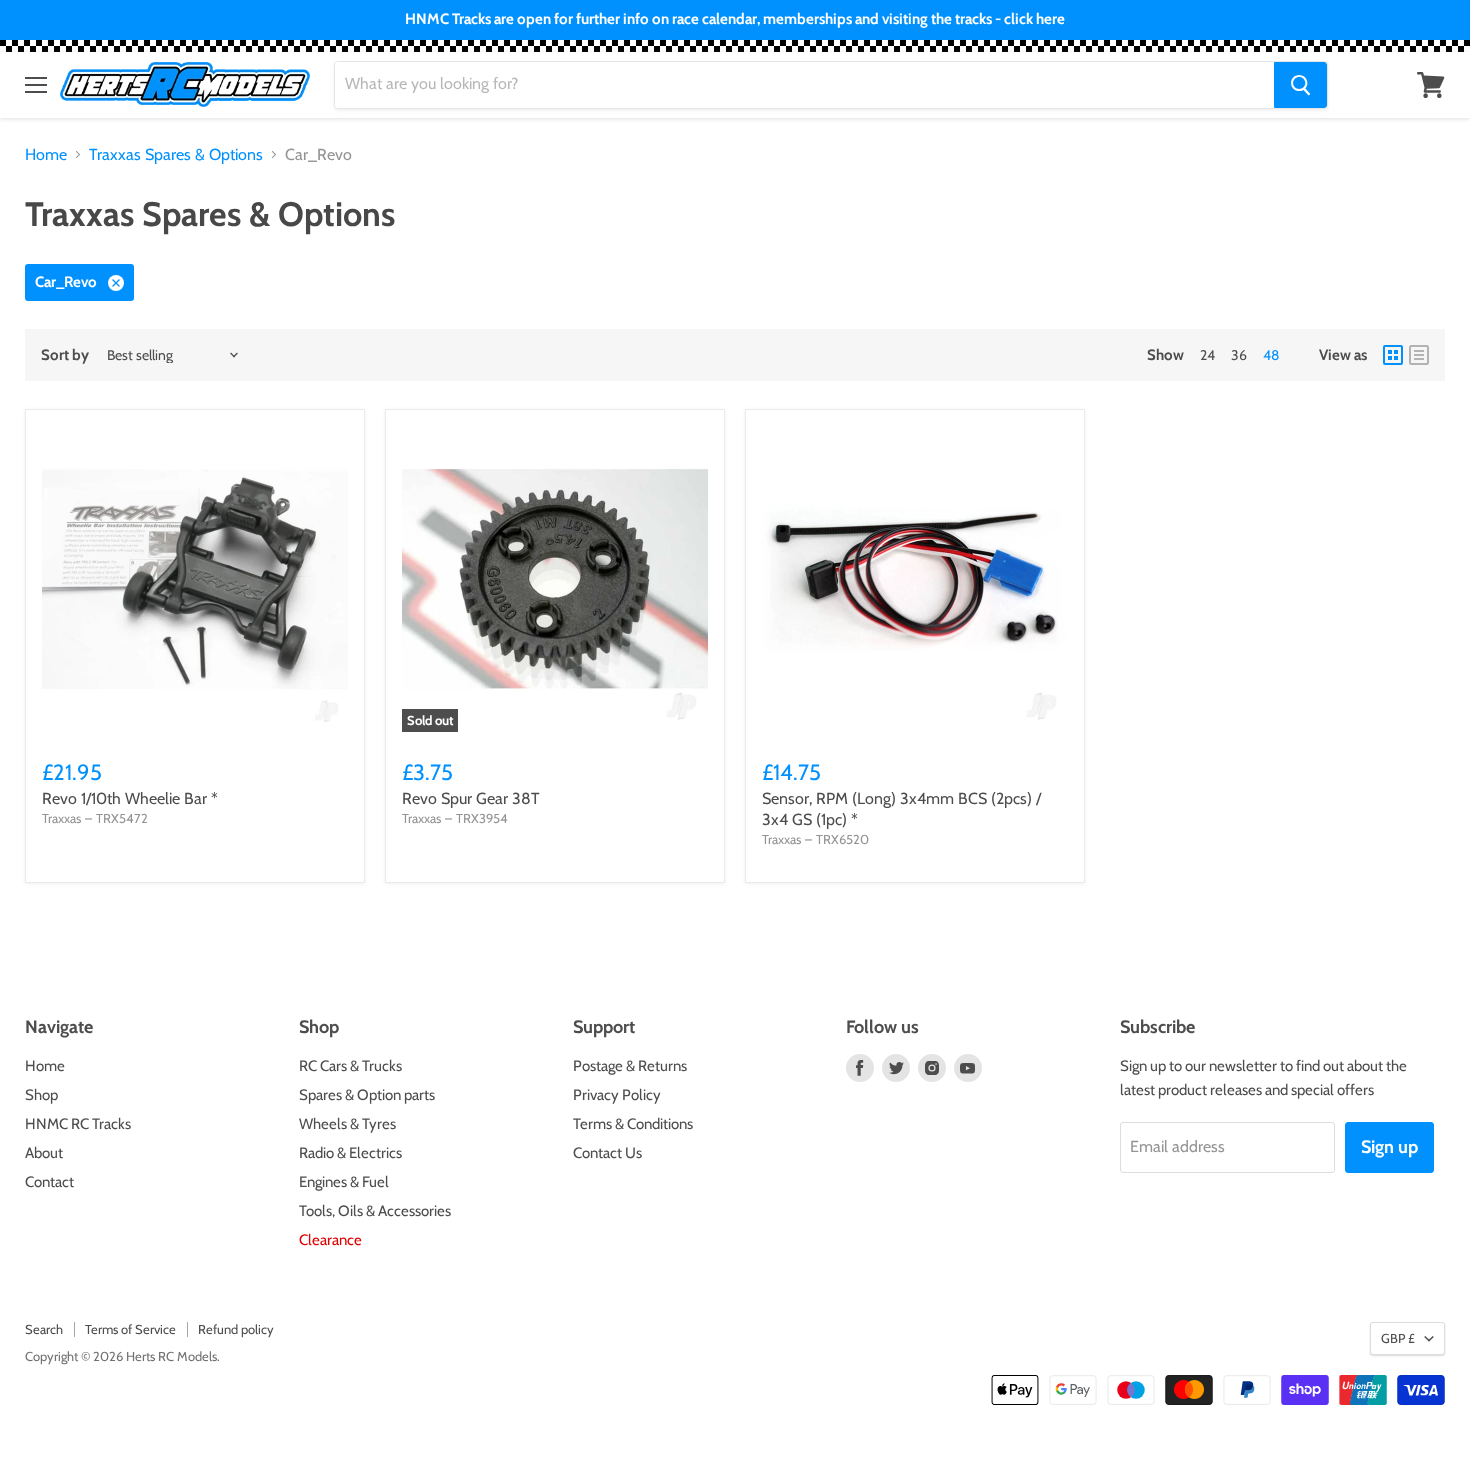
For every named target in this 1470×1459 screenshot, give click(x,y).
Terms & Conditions (633, 1124)
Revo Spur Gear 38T (471, 798)
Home (46, 155)
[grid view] (1393, 355)
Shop (41, 1095)
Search (44, 1329)
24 (1207, 355)
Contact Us (607, 1153)
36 (1239, 355)
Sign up (1389, 1147)
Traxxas (61, 818)
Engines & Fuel (344, 1182)
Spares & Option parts (367, 1095)
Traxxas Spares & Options (176, 155)
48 (1271, 355)
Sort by (65, 355)
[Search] (1300, 85)
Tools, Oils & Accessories (375, 1211)
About (44, 1153)
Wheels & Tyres (347, 1124)
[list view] (1419, 355)
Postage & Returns (630, 1066)
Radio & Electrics (350, 1153)
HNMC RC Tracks (78, 1124)
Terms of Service (130, 1329)
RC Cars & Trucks (350, 1066)
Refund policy (236, 1329)
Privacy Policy (617, 1095)
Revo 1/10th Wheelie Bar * (130, 798)
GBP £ (1398, 1338)
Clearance (330, 1240)
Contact (49, 1182)
